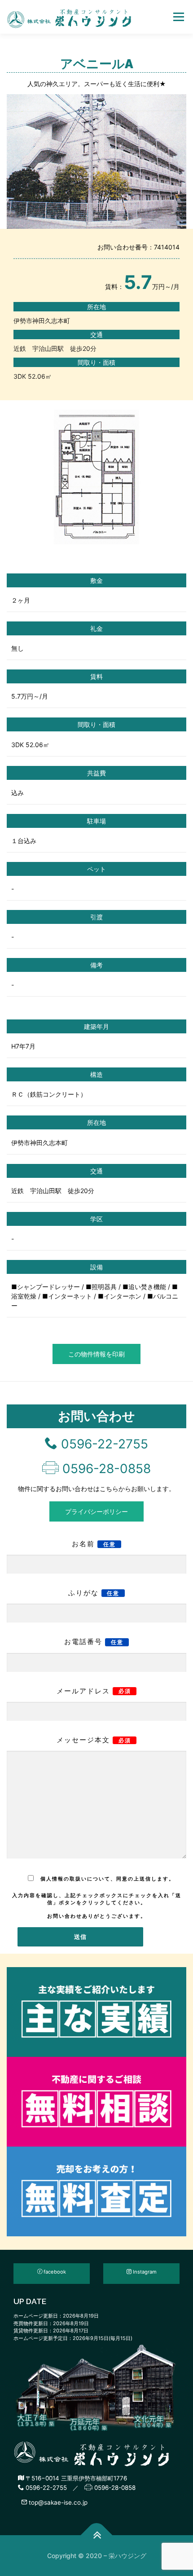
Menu (178, 17)
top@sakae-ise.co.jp (57, 2502)
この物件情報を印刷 (96, 1354)
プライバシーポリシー (96, 1511)
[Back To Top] (97, 2535)
